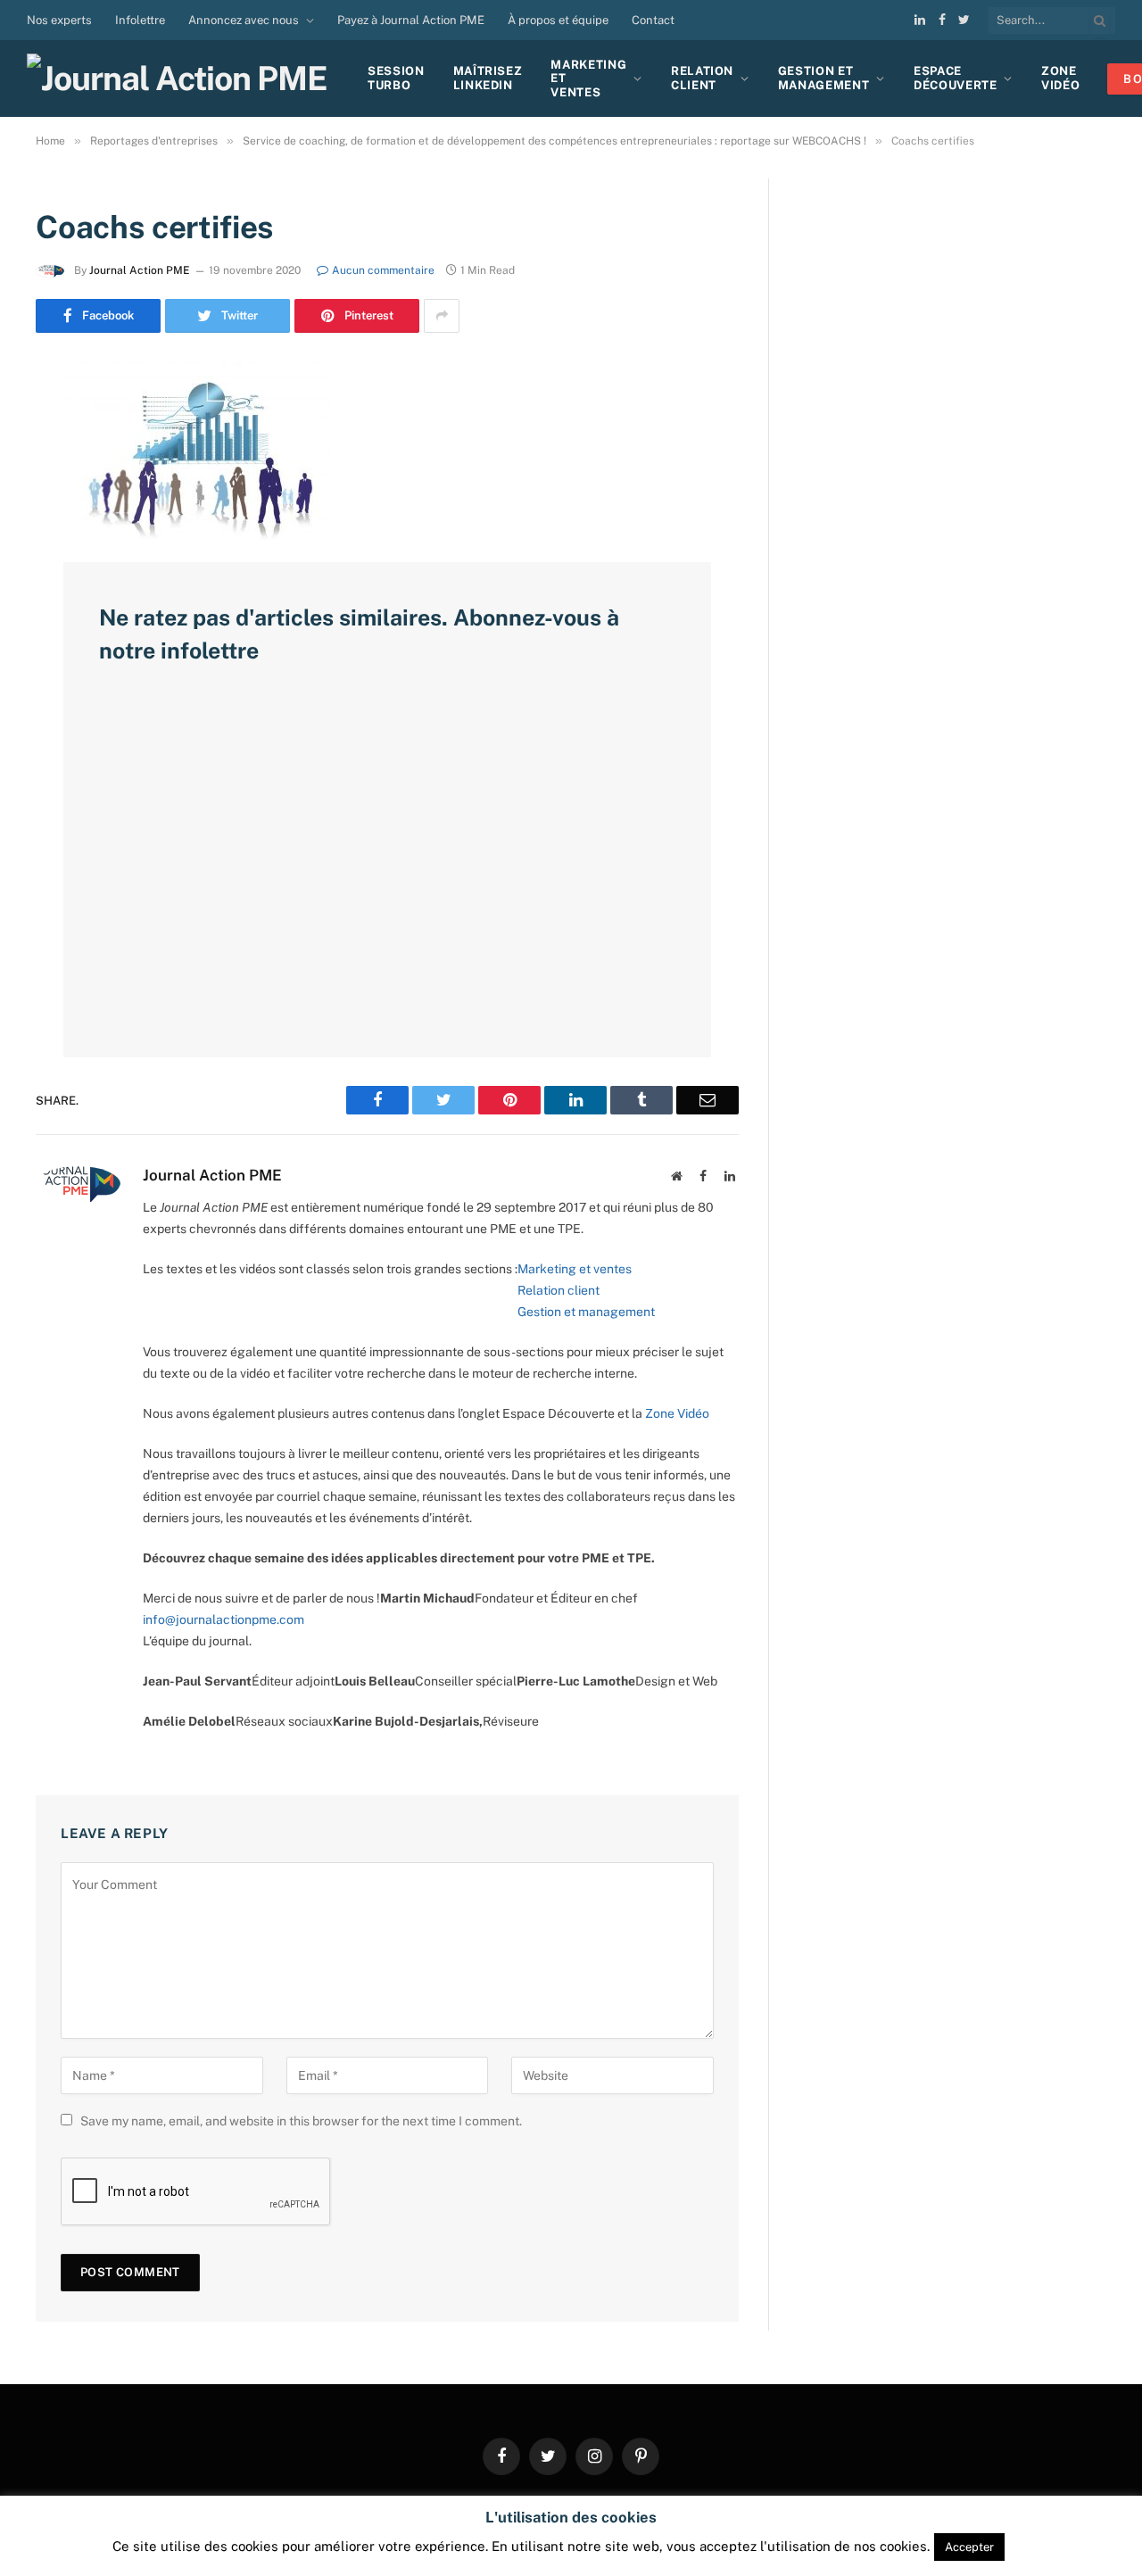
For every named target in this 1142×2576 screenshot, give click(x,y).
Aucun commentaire (383, 270)
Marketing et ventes (575, 1269)
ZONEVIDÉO (1060, 78)
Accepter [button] (969, 2547)
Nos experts (59, 20)
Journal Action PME (140, 270)
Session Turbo (396, 78)
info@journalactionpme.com (223, 1619)
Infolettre (140, 20)
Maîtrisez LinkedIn (488, 78)
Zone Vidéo (677, 1413)
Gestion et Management (824, 78)
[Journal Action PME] (183, 79)
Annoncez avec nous (244, 20)
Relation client (702, 78)
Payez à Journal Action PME (411, 20)
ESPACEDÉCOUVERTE (956, 78)
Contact (653, 20)
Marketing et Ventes (588, 79)
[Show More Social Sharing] (442, 316)
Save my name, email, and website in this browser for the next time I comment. (301, 2121)
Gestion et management (586, 1312)
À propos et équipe (558, 20)
